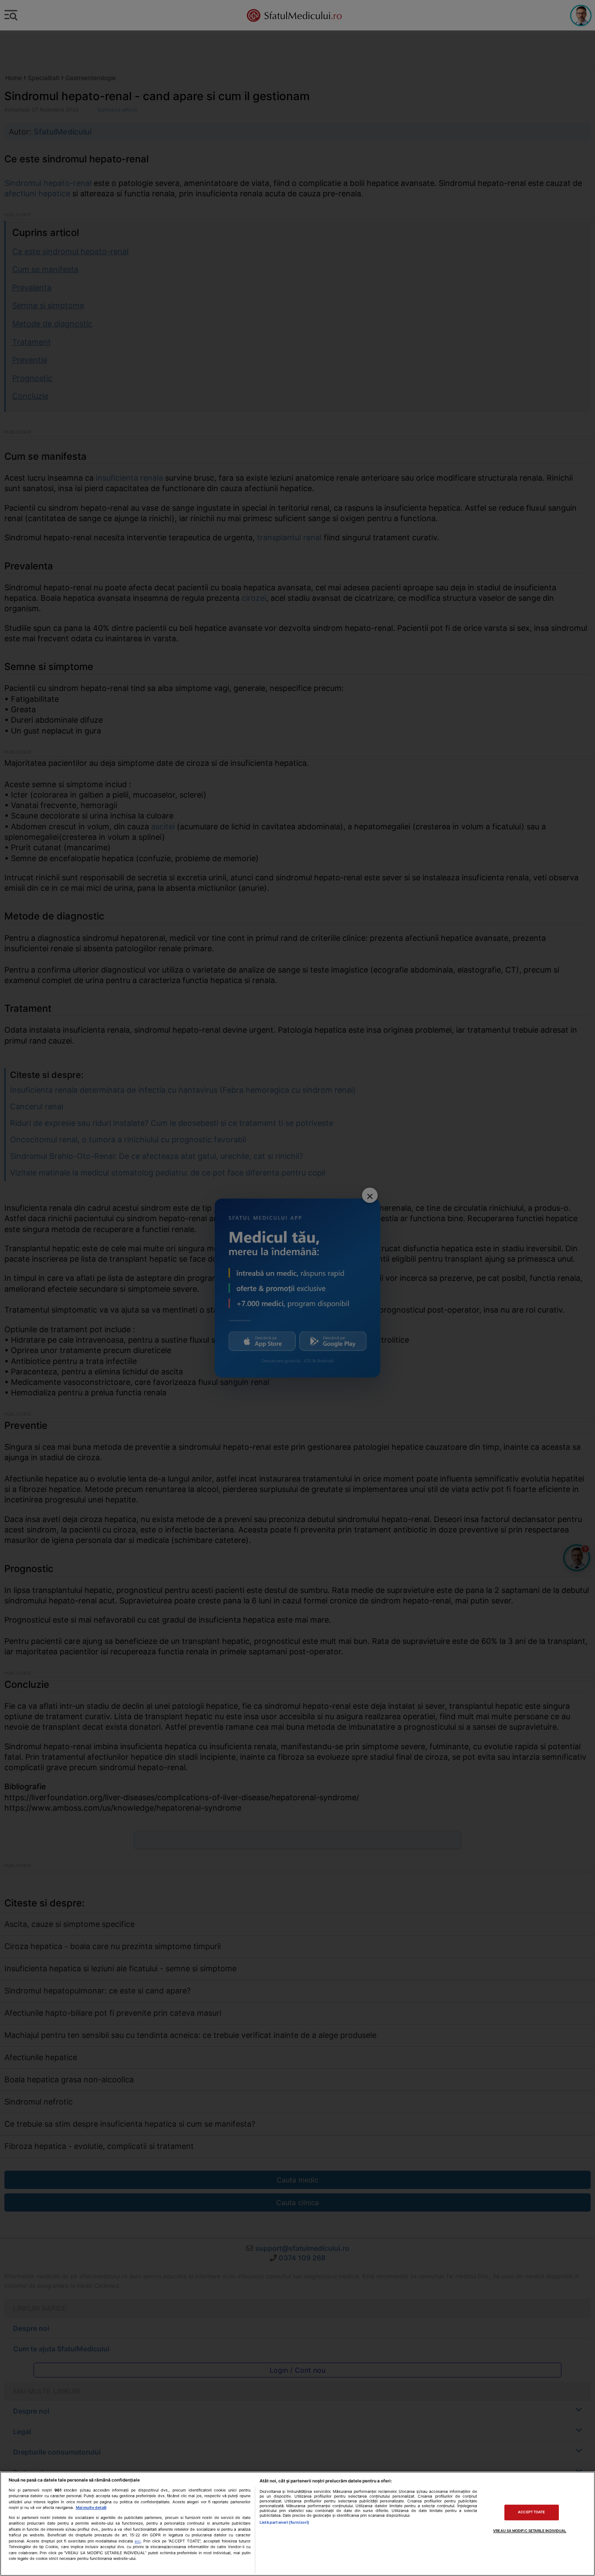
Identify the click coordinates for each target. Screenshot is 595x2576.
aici (138, 2541)
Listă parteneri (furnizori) (284, 2522)
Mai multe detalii (91, 2507)
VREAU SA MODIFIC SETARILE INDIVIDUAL (530, 2531)
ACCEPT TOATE (531, 2512)
